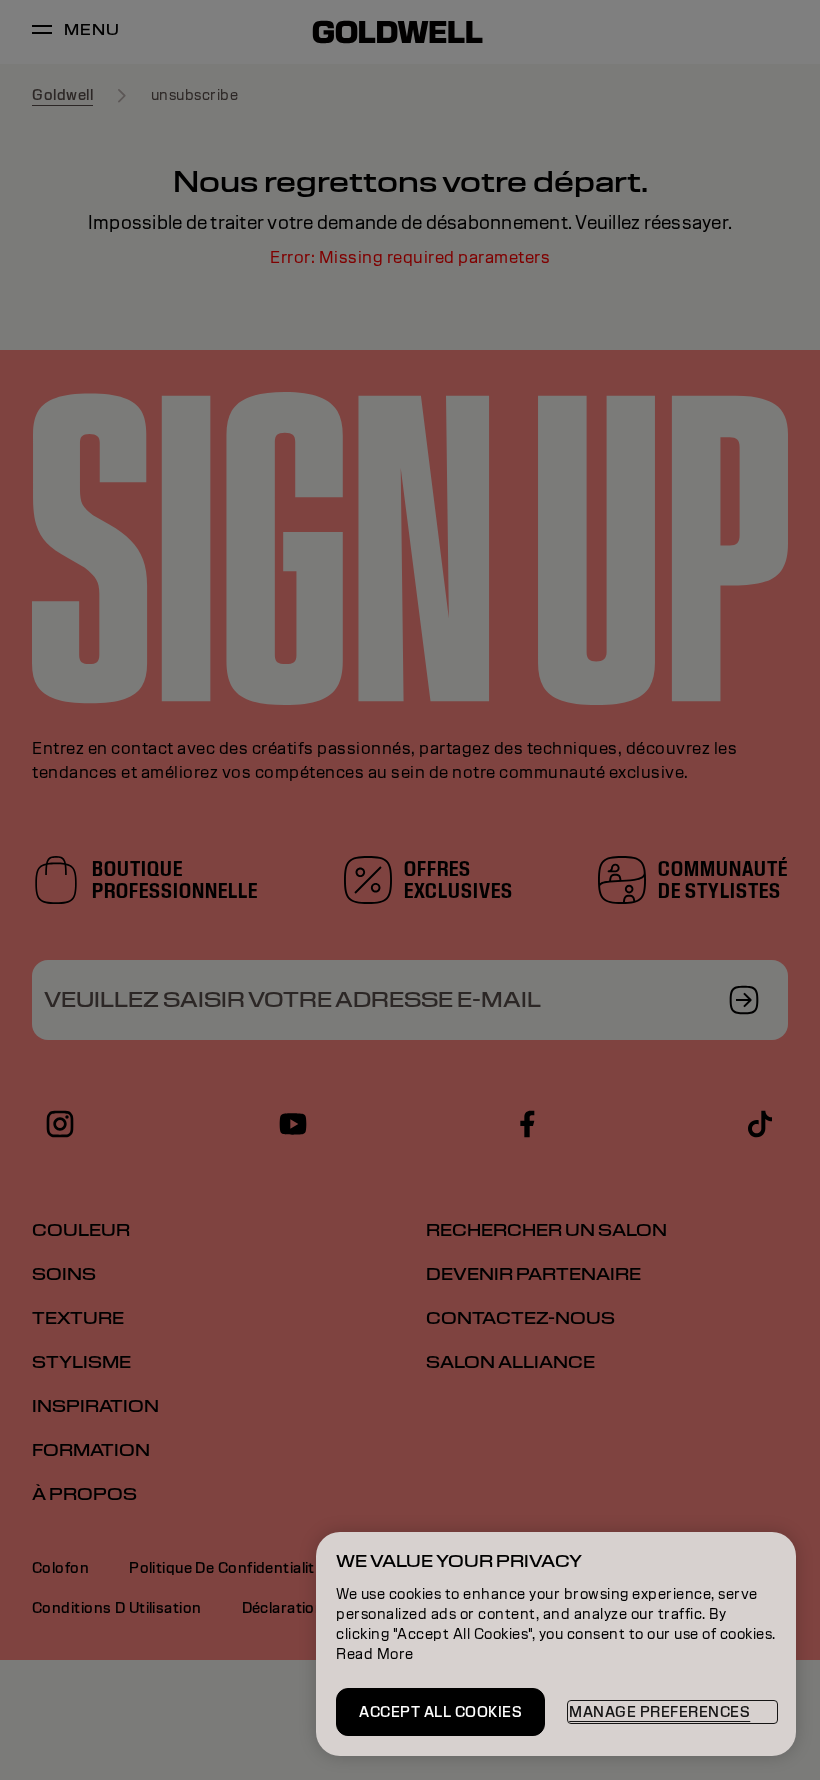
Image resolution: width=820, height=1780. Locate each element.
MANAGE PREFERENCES (659, 1712)
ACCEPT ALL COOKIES (440, 1712)
